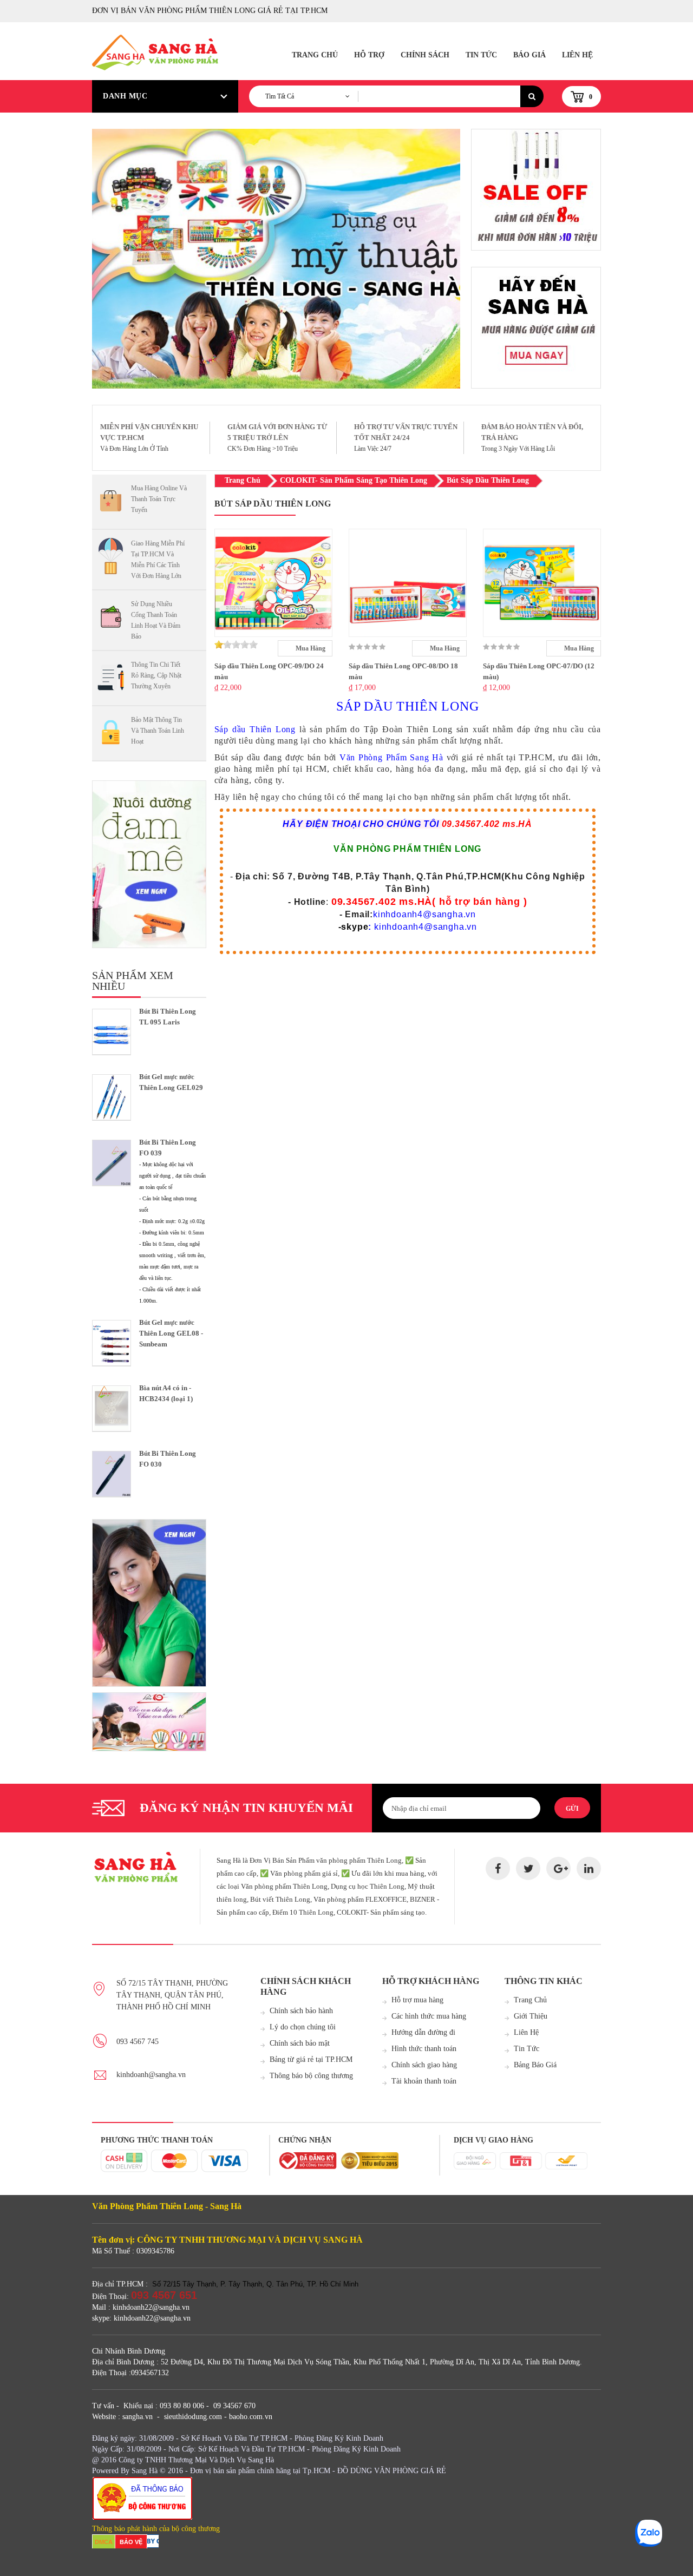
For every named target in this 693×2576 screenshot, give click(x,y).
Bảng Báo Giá (535, 2065)
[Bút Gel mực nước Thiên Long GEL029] (112, 1097)
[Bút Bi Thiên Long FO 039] (112, 1163)
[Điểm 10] (149, 1722)
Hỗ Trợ (369, 55)
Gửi (572, 1809)
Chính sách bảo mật (300, 2043)
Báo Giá (529, 55)
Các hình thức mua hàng (429, 2016)
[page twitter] (528, 1868)
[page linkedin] (589, 1868)
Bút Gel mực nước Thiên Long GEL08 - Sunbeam (171, 1333)
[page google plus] (558, 1868)
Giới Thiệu (531, 2016)
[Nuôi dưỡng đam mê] (149, 864)
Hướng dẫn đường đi (423, 2032)
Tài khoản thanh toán (424, 2081)
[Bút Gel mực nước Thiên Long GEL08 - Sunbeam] (112, 1343)
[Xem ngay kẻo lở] (149, 1603)
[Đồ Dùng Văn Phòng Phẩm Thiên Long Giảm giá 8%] (536, 190)
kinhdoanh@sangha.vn (151, 2075)
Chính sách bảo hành (301, 2011)
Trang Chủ (315, 55)
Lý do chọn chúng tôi (303, 2027)
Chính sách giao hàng (424, 2065)
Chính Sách (425, 55)
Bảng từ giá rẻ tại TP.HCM (311, 2059)
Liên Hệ (577, 55)
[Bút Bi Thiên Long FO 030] (112, 1474)
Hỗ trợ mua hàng (417, 2000)
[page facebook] (498, 1868)
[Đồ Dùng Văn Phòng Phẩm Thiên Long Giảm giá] (536, 328)
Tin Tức (481, 55)
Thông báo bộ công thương (311, 2076)
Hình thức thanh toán (424, 2049)
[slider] (236, 645)
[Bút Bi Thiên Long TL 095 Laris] (112, 1032)
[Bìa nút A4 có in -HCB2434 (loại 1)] (112, 1408)
